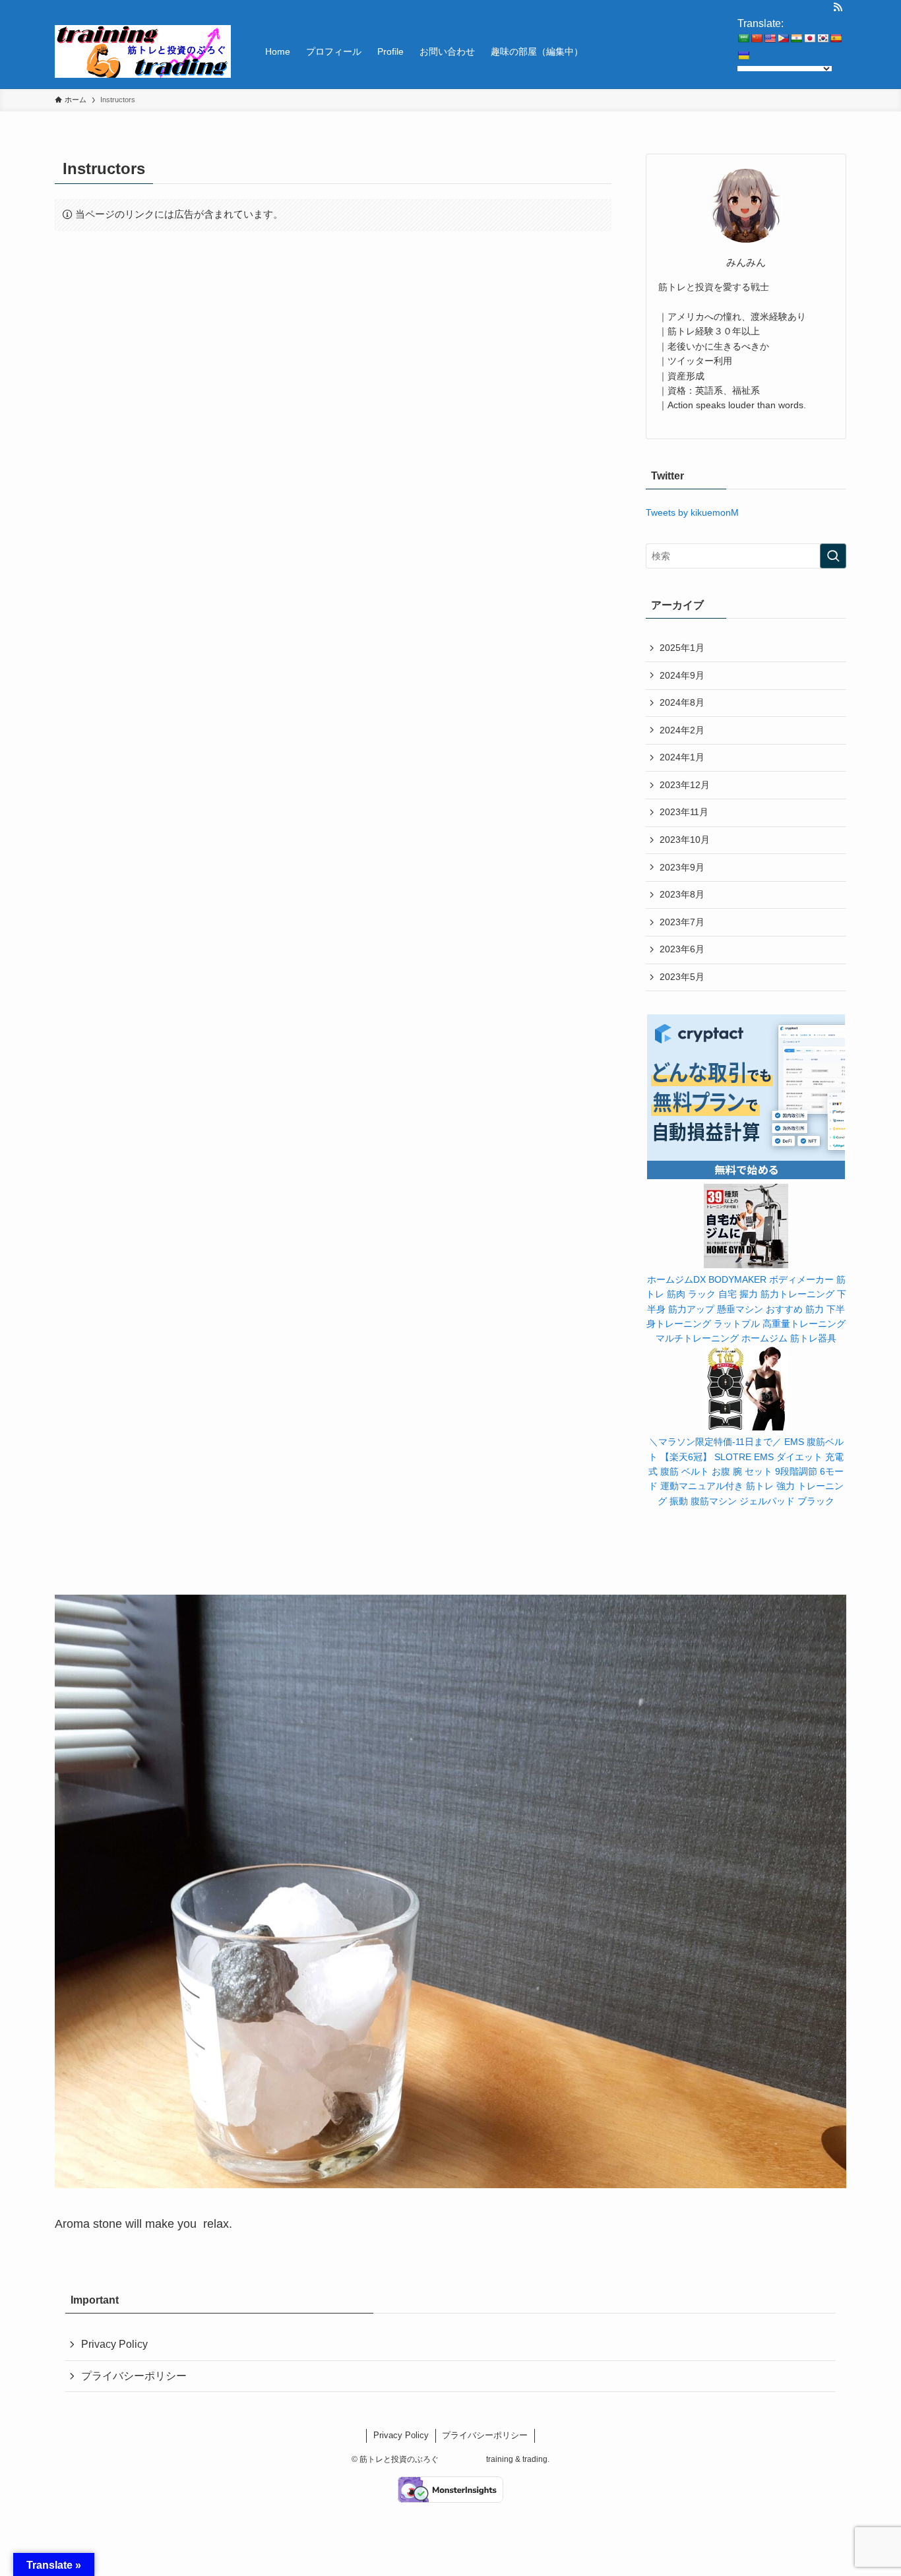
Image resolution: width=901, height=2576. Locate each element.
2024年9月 (682, 675)
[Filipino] (783, 38)
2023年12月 (685, 785)
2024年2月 (682, 730)
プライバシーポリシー (134, 2376)
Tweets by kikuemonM (692, 512)
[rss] (838, 7)
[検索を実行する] (833, 556)
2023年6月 (682, 949)
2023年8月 (682, 894)
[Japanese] (809, 38)
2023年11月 (684, 812)
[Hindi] (796, 38)
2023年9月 (682, 867)
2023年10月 (685, 840)
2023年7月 (682, 922)
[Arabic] (743, 38)
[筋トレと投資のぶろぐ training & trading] (143, 51)
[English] (770, 38)
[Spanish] (836, 38)
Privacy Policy (114, 2344)
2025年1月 (682, 648)
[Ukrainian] (743, 55)
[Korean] (823, 38)
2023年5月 (682, 977)
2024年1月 (682, 757)
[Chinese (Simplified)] (757, 38)
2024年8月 (682, 702)
